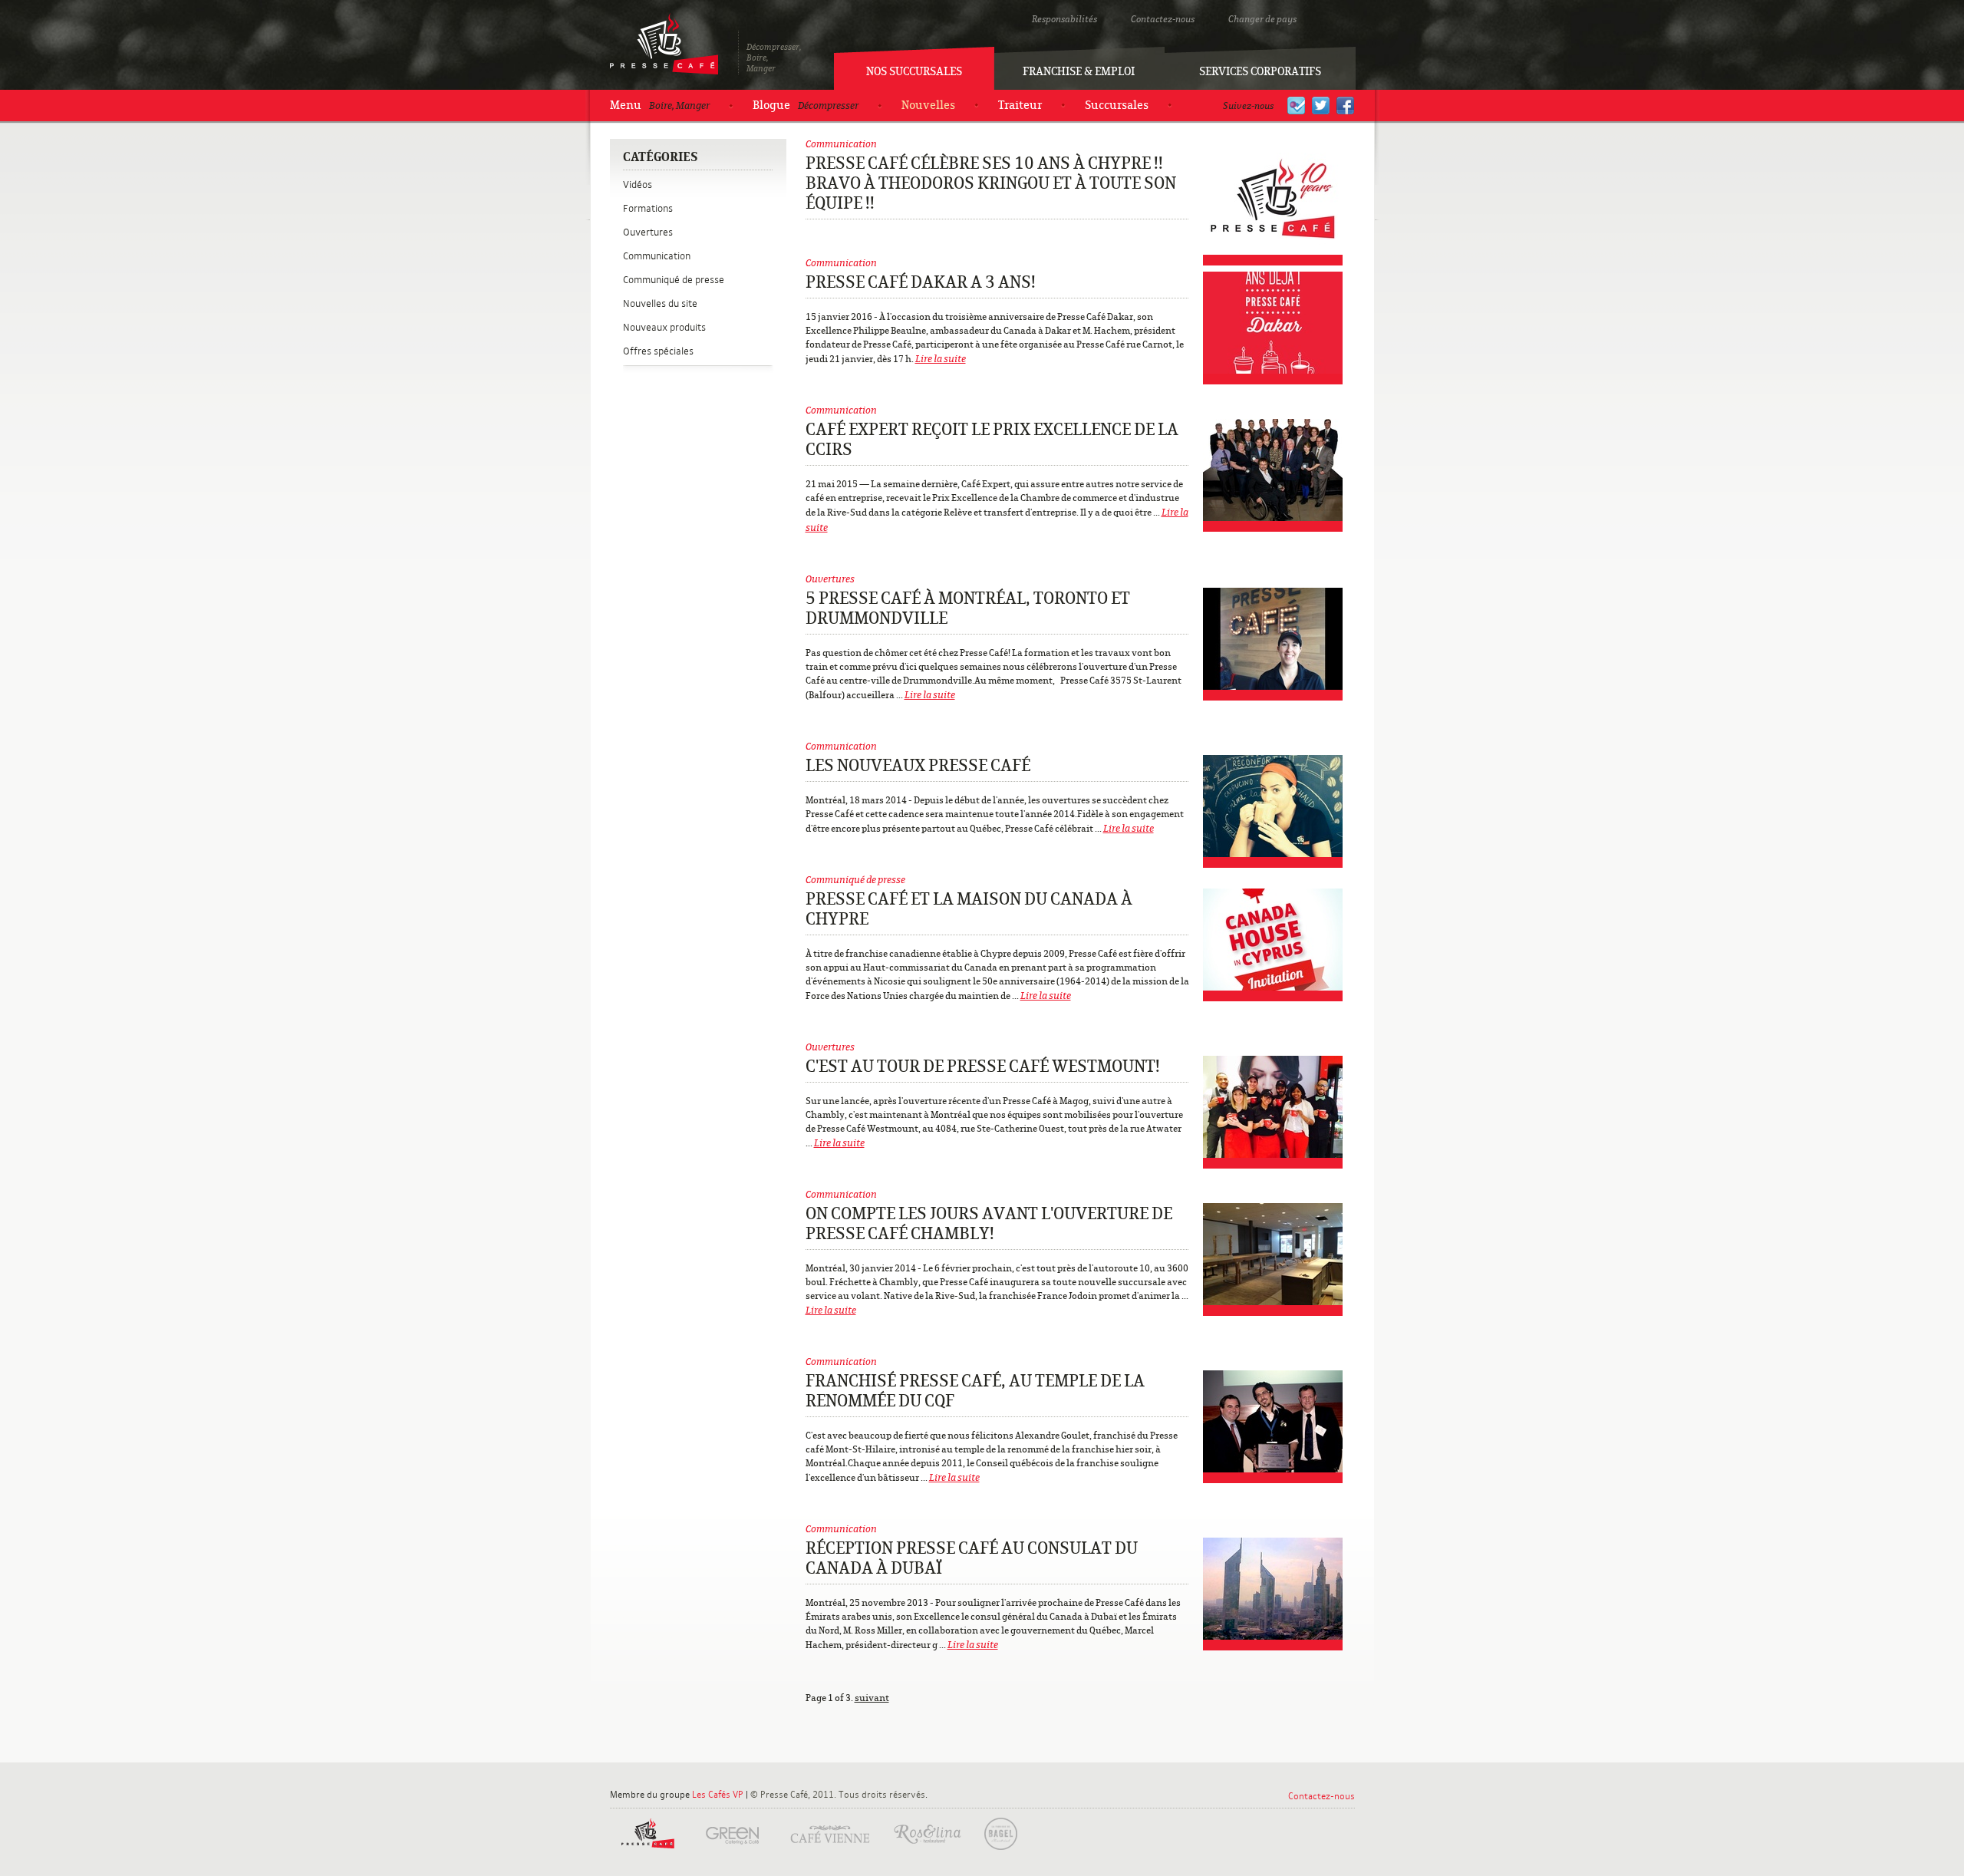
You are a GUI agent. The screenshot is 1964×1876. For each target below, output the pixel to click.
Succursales (1117, 105)
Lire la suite (941, 359)
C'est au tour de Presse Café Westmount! (983, 1067)
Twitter (1321, 106)
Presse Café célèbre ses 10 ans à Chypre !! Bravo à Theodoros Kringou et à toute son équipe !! (991, 183)
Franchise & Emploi (1079, 71)
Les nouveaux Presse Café (918, 766)
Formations (648, 208)
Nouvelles (928, 105)
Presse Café (664, 44)
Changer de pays (1262, 19)
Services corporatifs (1260, 71)
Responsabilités (1064, 19)
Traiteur (1020, 105)
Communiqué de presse (674, 280)
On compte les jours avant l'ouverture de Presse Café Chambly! (989, 1224)
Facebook (1345, 106)
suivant (872, 1698)
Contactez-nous (1163, 19)
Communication (657, 256)
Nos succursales (914, 71)
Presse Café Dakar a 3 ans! (921, 282)
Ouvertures (648, 232)
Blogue (806, 105)
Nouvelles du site (660, 303)
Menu (660, 105)
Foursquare (1296, 106)
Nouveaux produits (664, 327)
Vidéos (638, 185)
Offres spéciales (658, 351)
